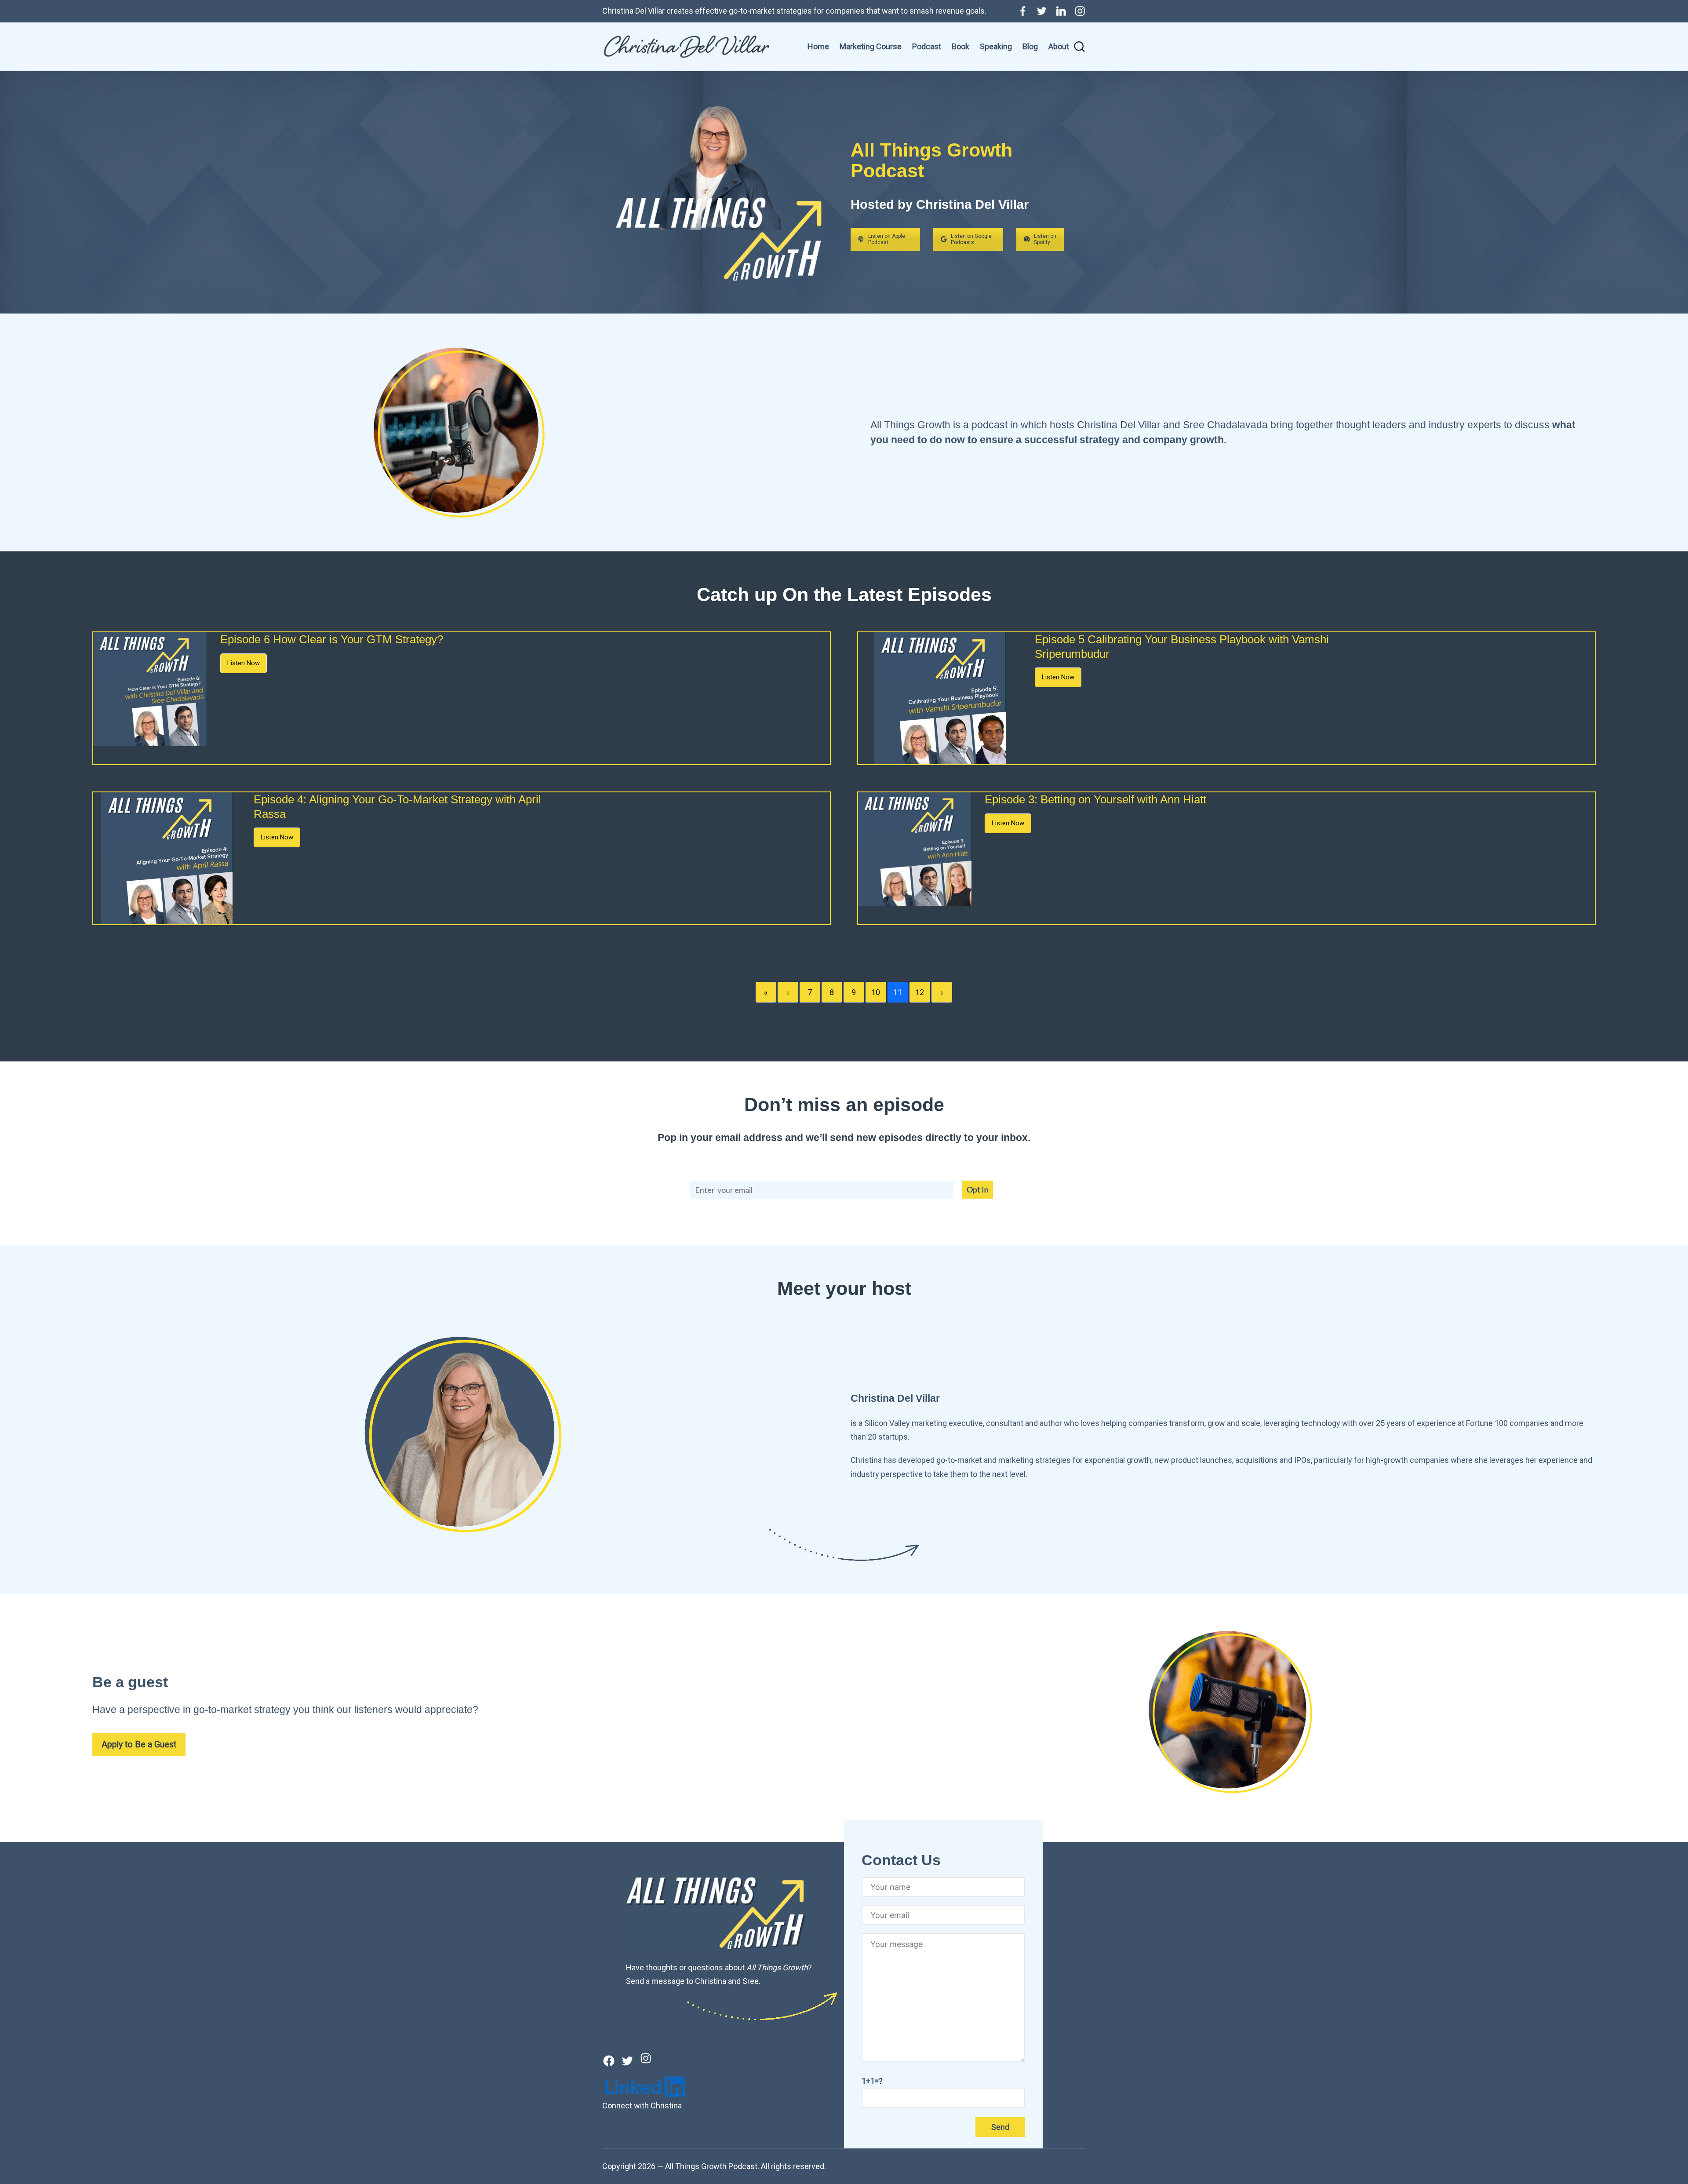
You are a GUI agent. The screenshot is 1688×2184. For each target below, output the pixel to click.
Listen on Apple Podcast (887, 239)
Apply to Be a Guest (139, 1745)
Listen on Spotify (1045, 239)
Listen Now (244, 663)
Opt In (978, 1189)
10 (876, 992)
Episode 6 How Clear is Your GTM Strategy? (332, 639)
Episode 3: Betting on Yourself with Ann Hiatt (1095, 799)
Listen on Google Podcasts (971, 239)
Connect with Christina (642, 2106)
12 (920, 992)
